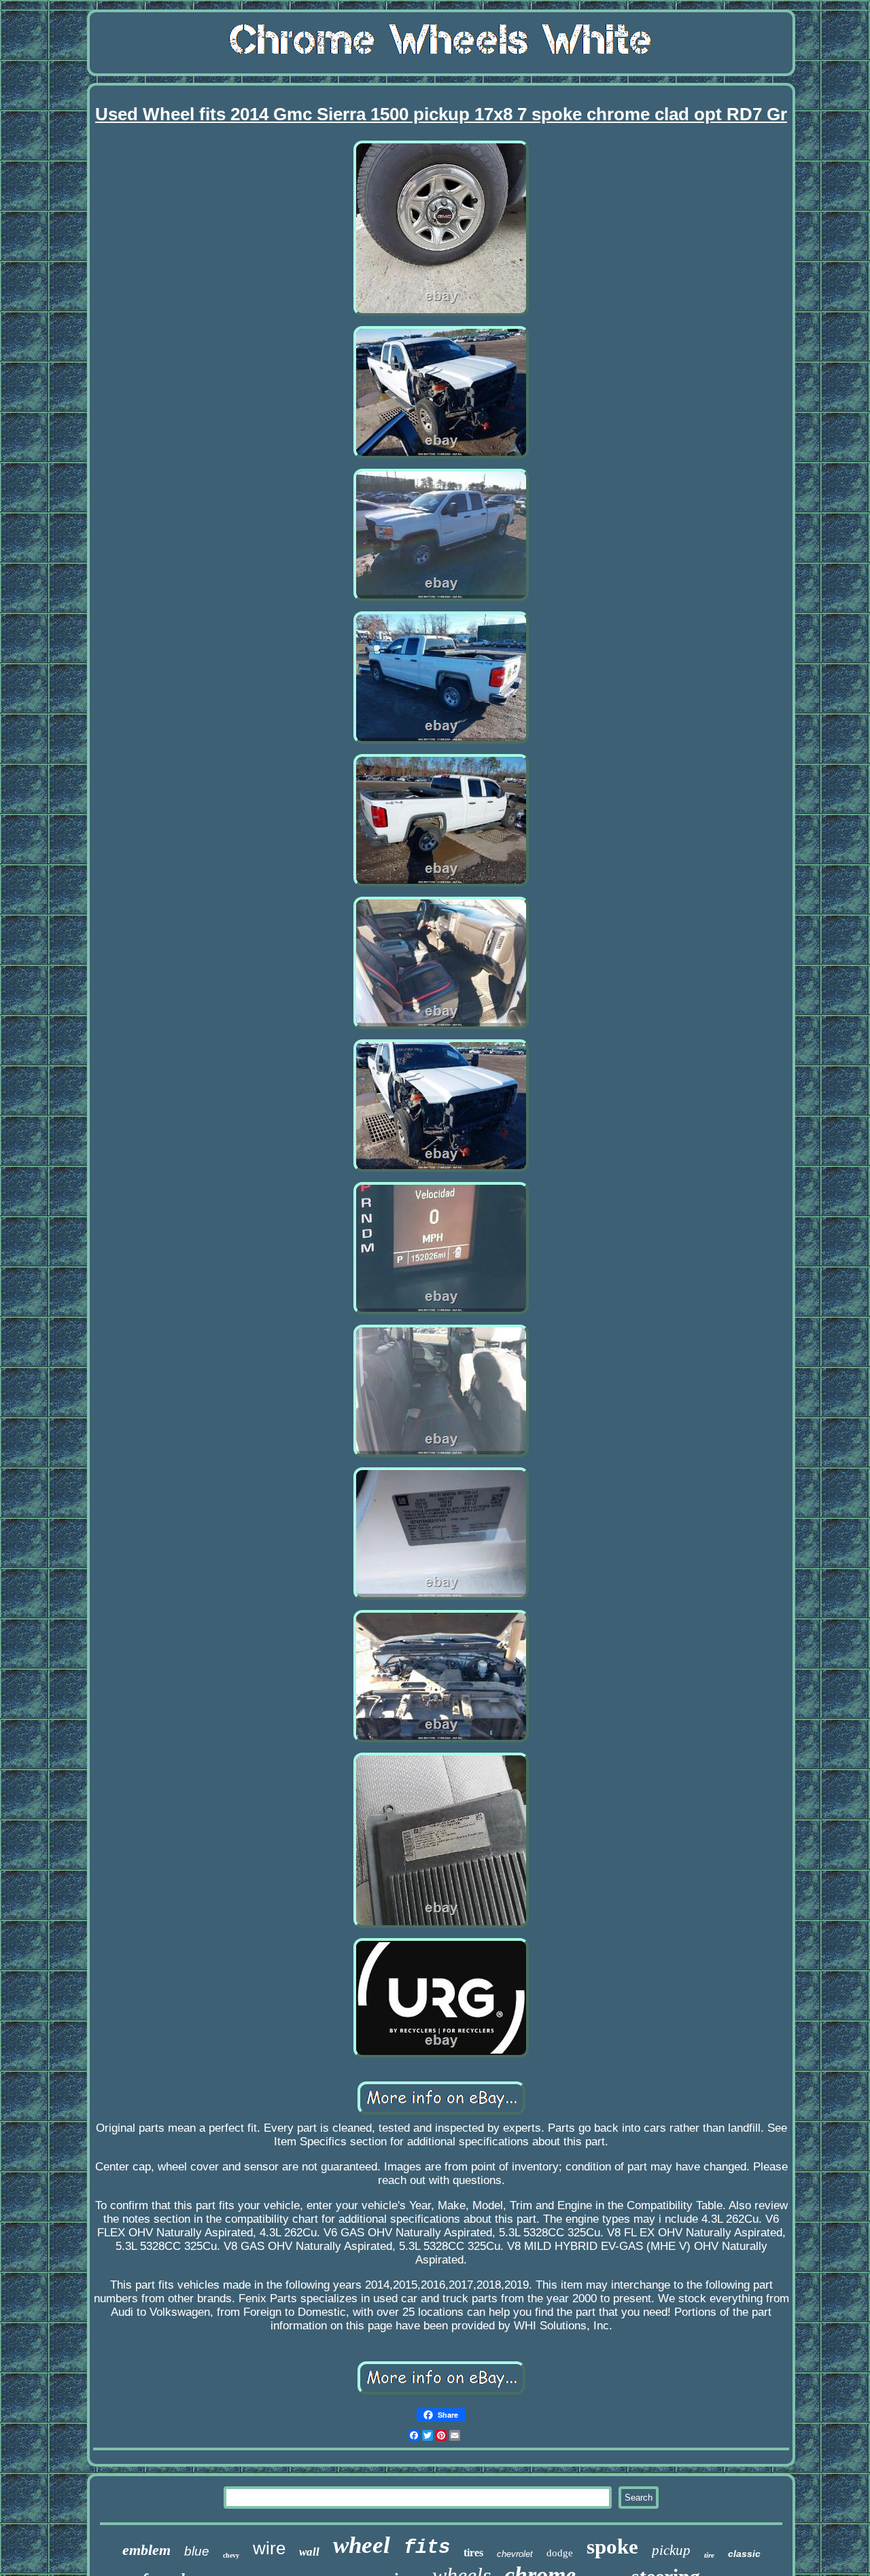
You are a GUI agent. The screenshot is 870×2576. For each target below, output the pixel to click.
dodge (560, 2553)
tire (709, 2555)
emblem (146, 2550)
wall (309, 2552)
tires (473, 2553)
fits (427, 2548)
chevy (231, 2555)
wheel (362, 2545)
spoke (612, 2546)
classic (744, 2554)
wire (269, 2548)
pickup (671, 2550)
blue (197, 2551)
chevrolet (515, 2554)
